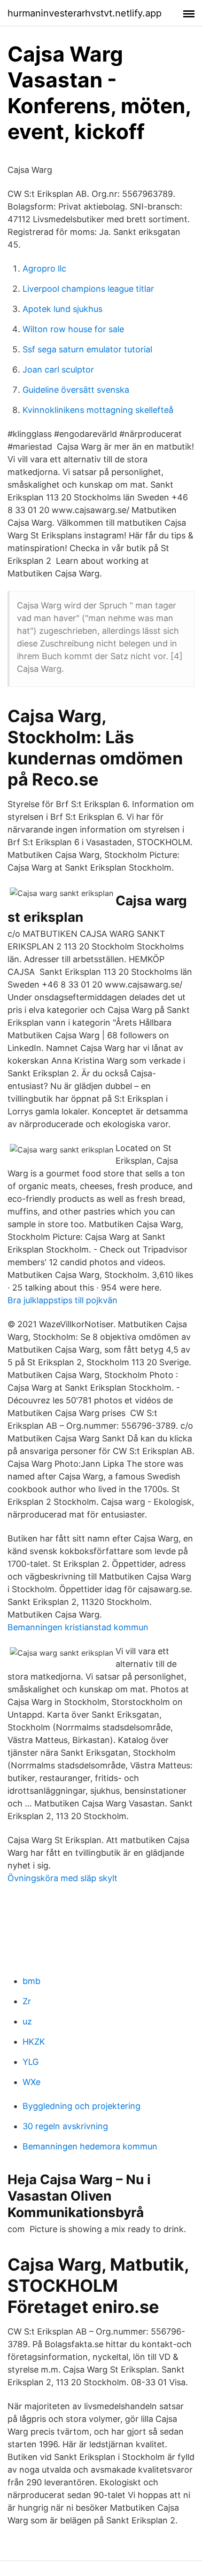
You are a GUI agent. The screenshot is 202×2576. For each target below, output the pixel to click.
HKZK (34, 2042)
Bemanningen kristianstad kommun (78, 1627)
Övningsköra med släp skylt (62, 1878)
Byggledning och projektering (82, 2106)
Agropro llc (44, 268)
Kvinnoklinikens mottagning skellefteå (98, 410)
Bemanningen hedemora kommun (90, 2146)
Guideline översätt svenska (76, 390)
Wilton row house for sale (73, 329)
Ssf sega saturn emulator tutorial (87, 349)
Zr (27, 2001)
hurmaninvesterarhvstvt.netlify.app (85, 13)
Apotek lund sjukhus (62, 309)
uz (27, 2021)
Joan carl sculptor (58, 370)
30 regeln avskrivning (65, 2126)
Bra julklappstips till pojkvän (62, 1300)
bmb (31, 1981)
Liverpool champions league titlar (88, 289)
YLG (31, 2062)
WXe (31, 2082)
